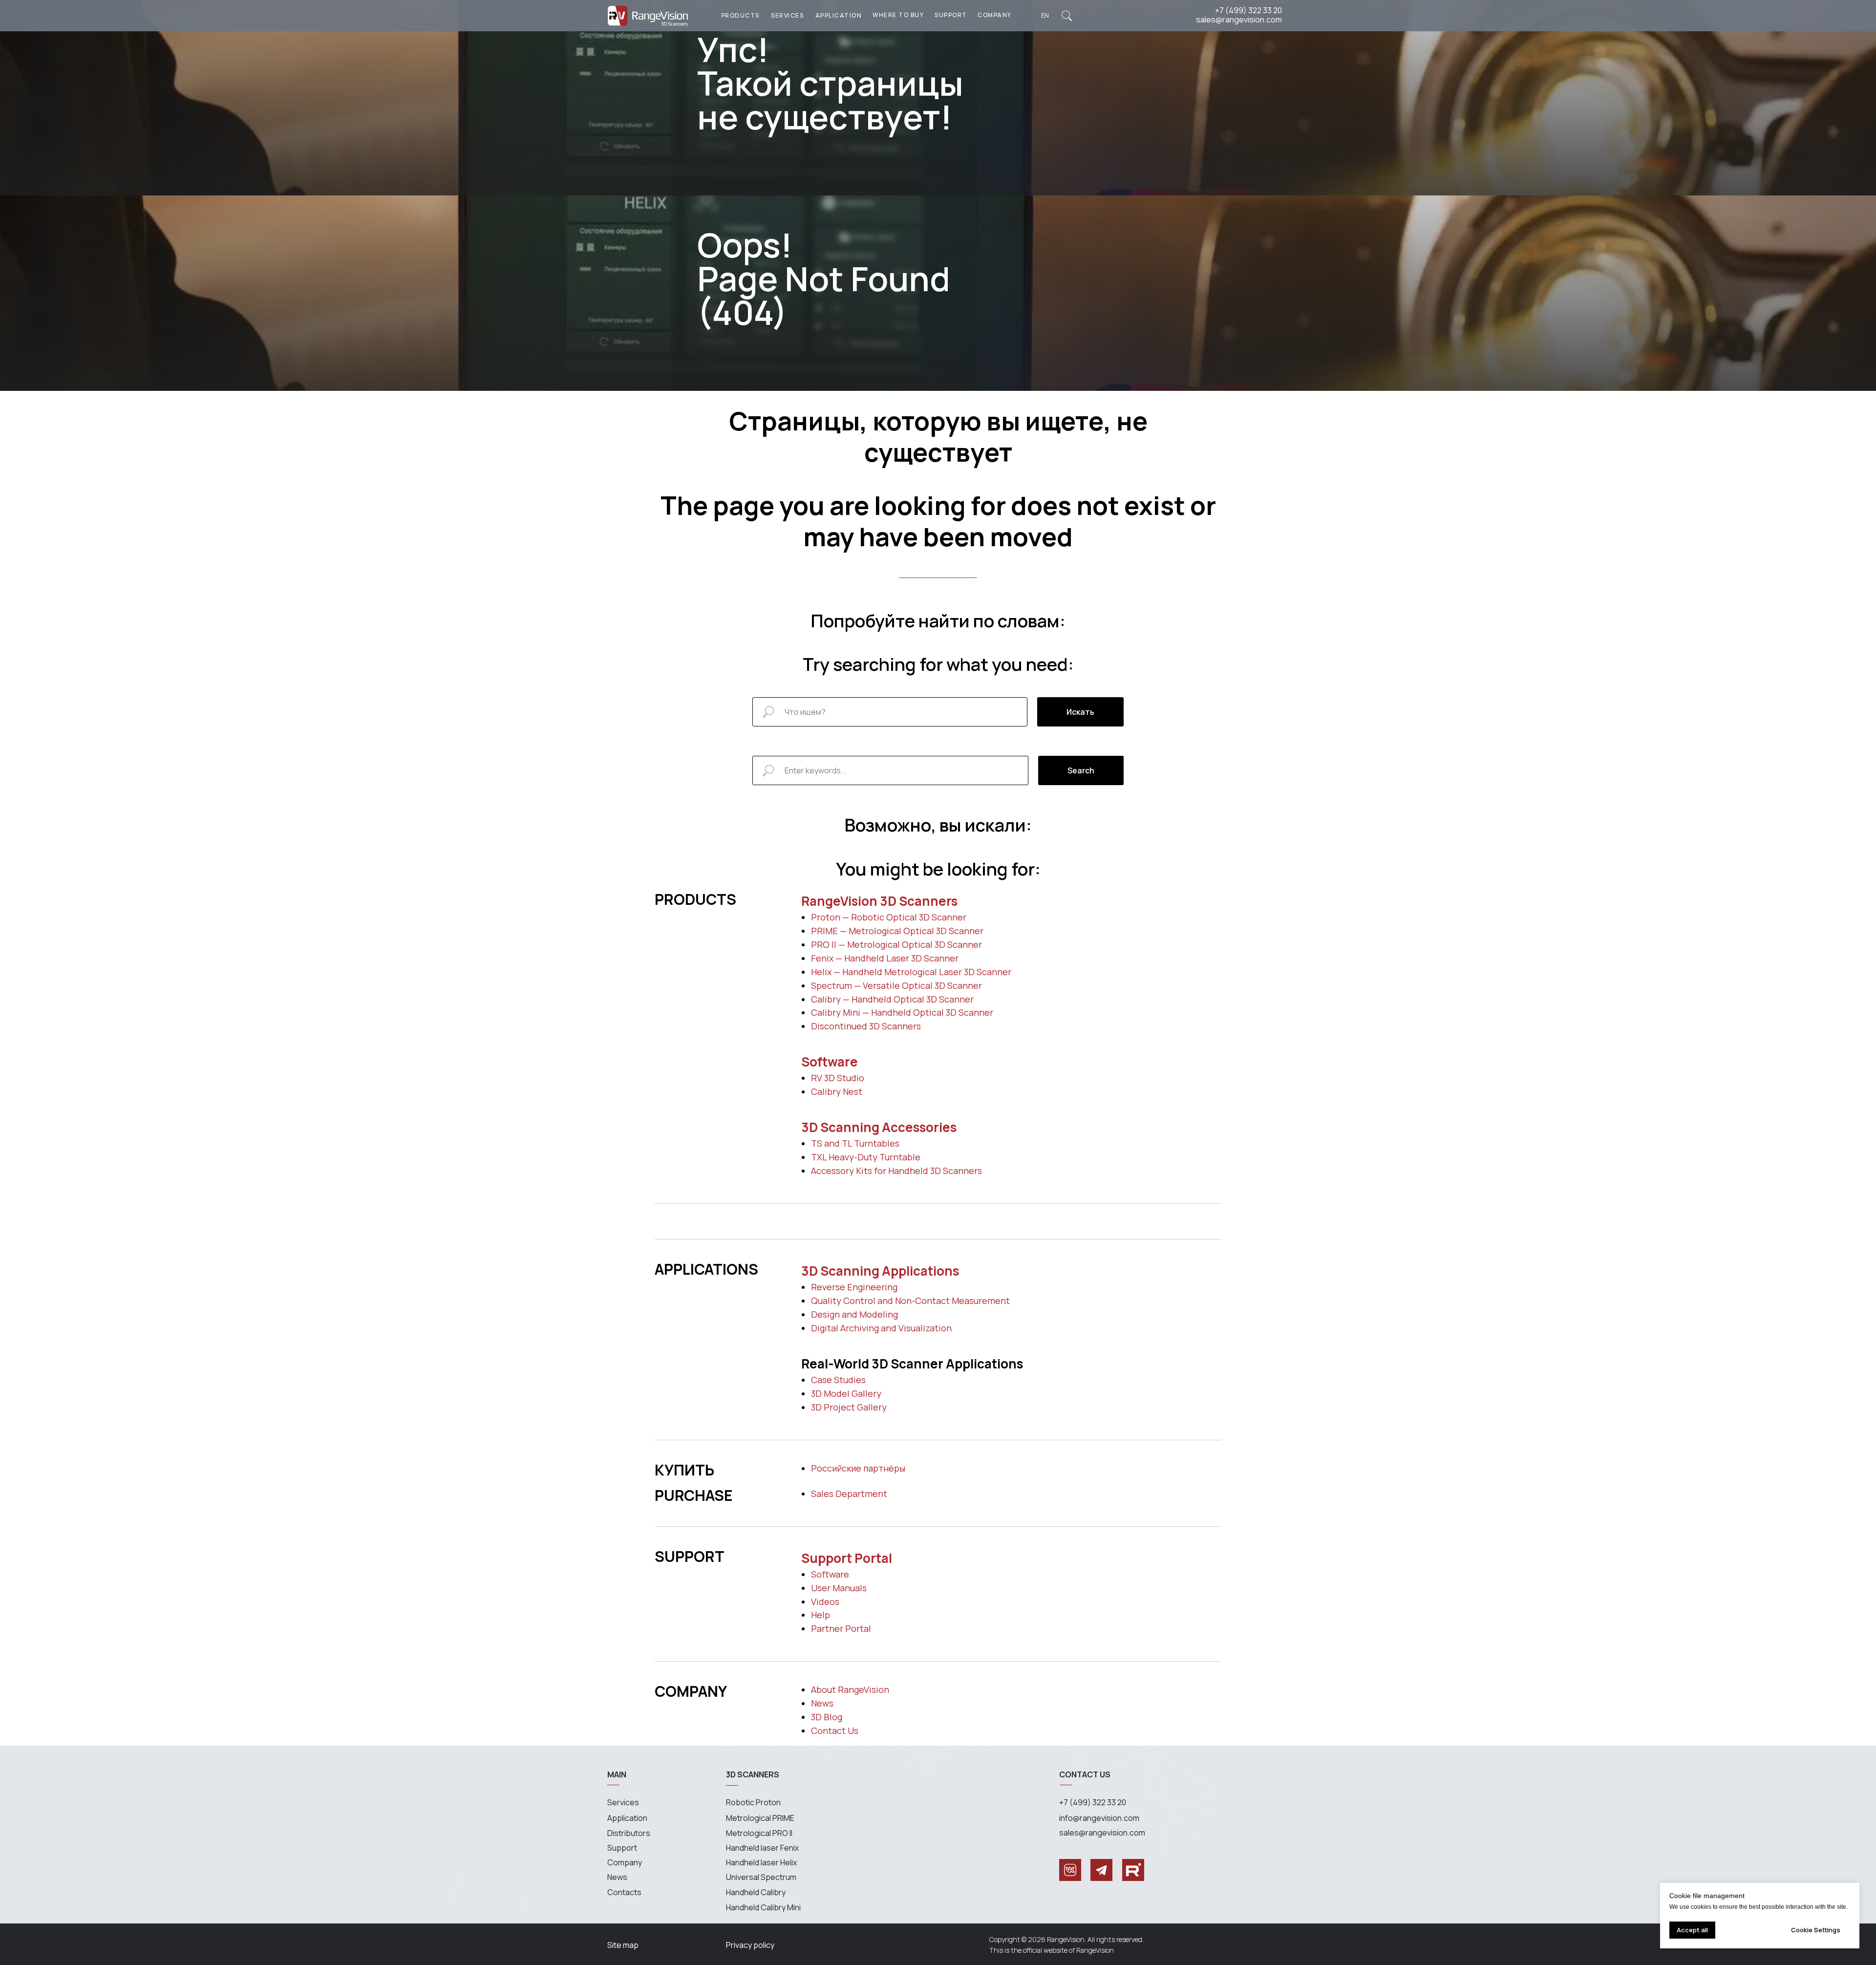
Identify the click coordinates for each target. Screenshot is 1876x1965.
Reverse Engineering (854, 1287)
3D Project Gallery (849, 1407)
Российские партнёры (858, 1468)
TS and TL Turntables (855, 1143)
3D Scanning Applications (880, 1271)
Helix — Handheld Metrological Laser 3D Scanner (911, 972)
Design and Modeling (854, 1314)
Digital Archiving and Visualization (881, 1328)
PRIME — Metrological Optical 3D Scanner (897, 931)
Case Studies (838, 1380)
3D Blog (827, 1717)
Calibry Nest (837, 1091)
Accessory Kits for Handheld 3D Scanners (896, 1171)
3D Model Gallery (846, 1393)
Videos (825, 1602)
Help (821, 1615)
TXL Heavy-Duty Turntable (866, 1157)
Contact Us (835, 1730)
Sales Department (849, 1494)
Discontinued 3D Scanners (866, 1026)
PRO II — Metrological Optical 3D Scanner (896, 944)
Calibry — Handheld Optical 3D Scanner (892, 999)
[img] (1067, 16)
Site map (623, 1945)
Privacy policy (750, 1945)
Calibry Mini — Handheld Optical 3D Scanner (902, 1012)
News (822, 1703)
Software (830, 1062)
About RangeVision (850, 1689)
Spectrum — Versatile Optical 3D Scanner (896, 985)
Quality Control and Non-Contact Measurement (910, 1301)
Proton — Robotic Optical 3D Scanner (889, 917)
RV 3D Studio (838, 1078)
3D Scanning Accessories (879, 1127)
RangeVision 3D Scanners (879, 901)
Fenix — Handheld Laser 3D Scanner (885, 958)
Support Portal (847, 1558)
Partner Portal (841, 1628)
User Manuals (839, 1588)
